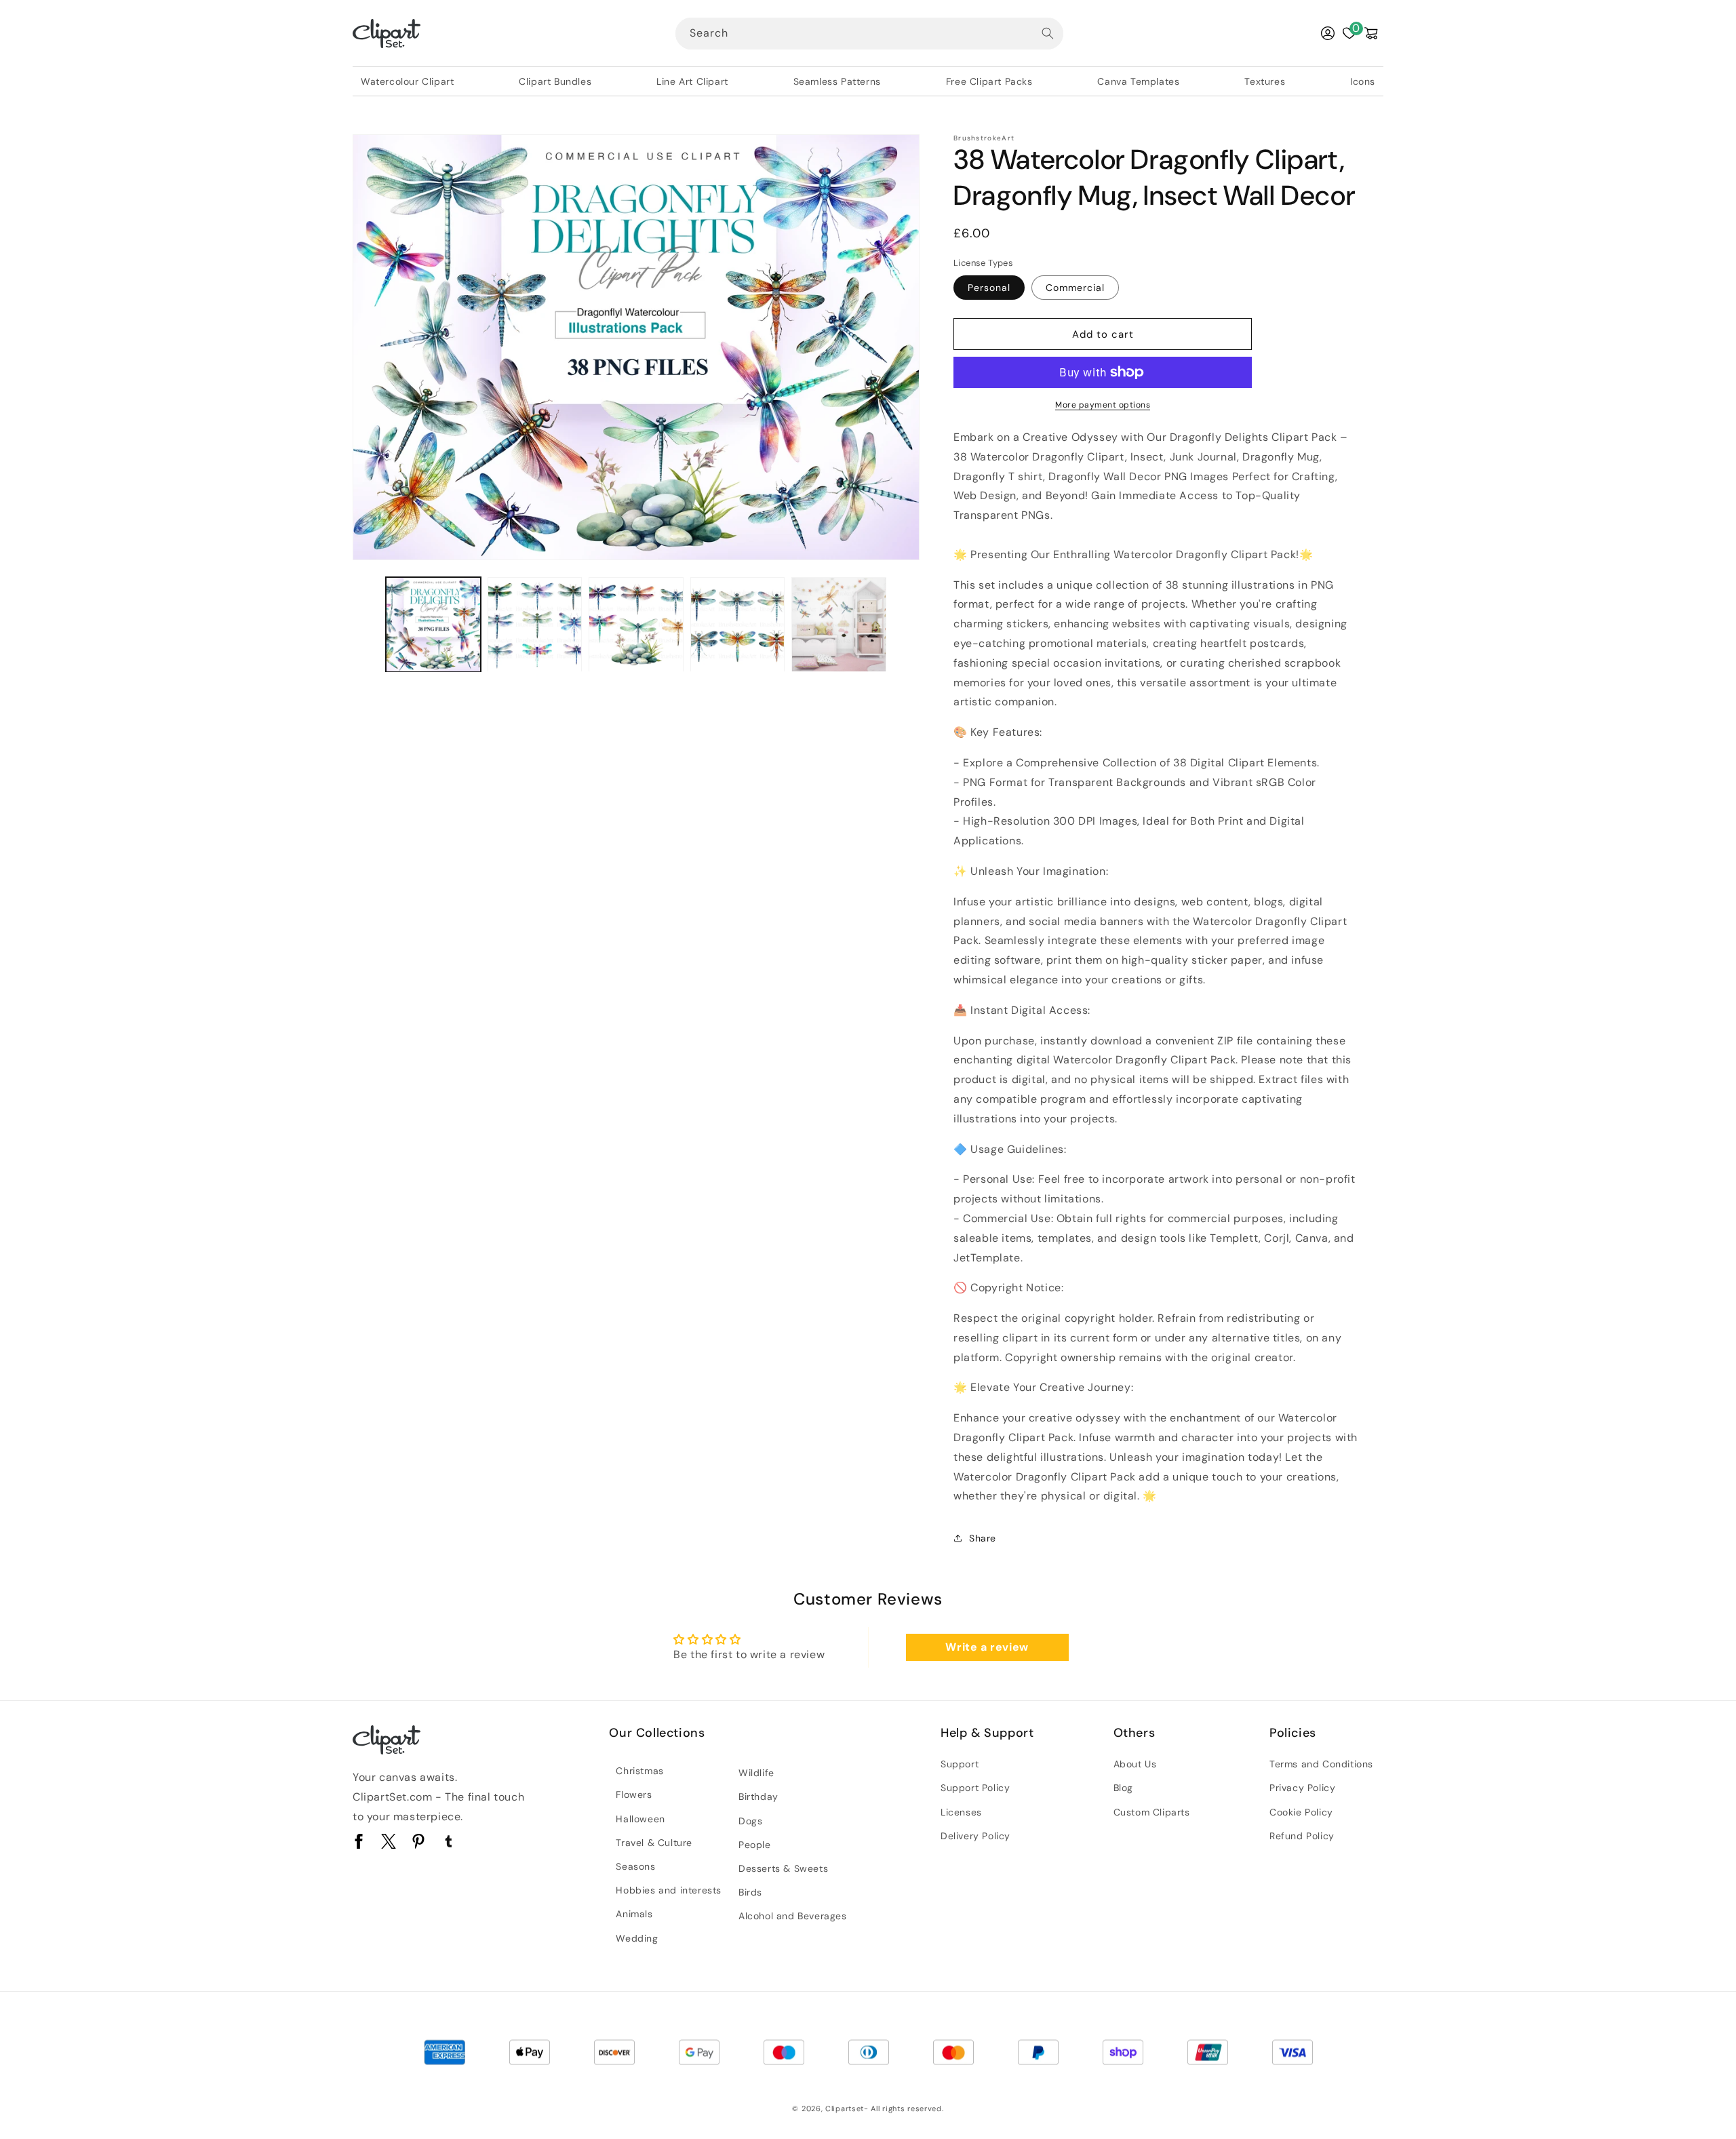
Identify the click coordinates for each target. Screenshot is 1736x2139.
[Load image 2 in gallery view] (535, 625)
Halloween (640, 1819)
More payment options (1103, 405)
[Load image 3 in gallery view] (636, 625)
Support (960, 1764)
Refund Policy (1302, 1836)
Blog (1123, 1788)
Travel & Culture (654, 1843)
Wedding (637, 1938)
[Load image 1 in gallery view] (433, 625)
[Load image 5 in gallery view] (839, 625)
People (755, 1845)
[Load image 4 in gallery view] (738, 625)
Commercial (1075, 288)
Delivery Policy (975, 1836)
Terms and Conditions (1321, 1764)
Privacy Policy (1302, 1788)
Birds (750, 1892)
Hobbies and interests (669, 1890)
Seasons (635, 1866)
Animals (634, 1914)
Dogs (750, 1821)
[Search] (1048, 33)
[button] (1371, 33)
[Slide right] (905, 625)
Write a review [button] (987, 1647)
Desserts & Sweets (783, 1868)
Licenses (961, 1812)
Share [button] (983, 1538)
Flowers (634, 1794)
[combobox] (869, 34)
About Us (1135, 1764)
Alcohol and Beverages (793, 1916)
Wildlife (756, 1773)
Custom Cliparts (1152, 1812)
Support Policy (975, 1788)
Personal (989, 288)
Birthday (758, 1797)
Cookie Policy (1301, 1812)
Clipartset (845, 2108)
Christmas (639, 1771)
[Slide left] (368, 625)
